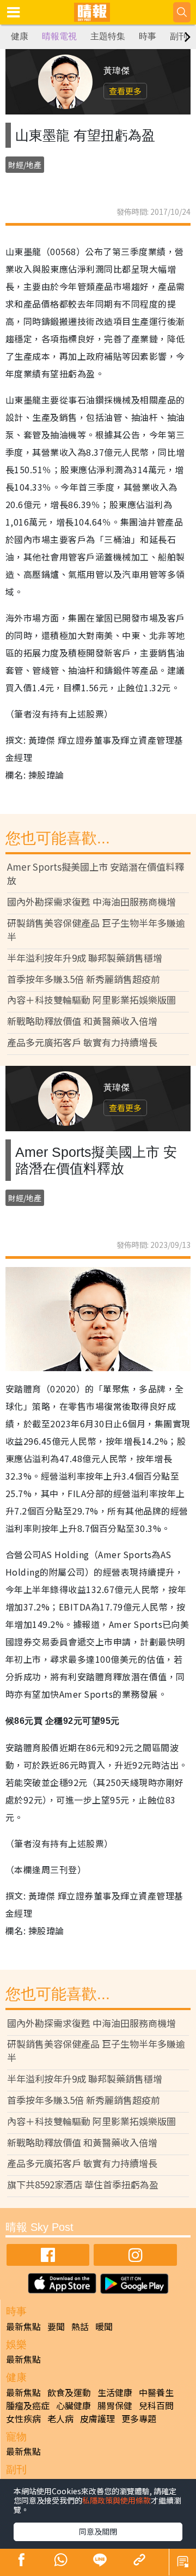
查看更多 (125, 91)
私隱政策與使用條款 (117, 2500)
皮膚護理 (97, 2418)
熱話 (80, 2326)
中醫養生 (156, 2392)
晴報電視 (59, 36)
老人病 (60, 2418)
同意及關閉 (98, 2531)
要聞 (56, 2326)
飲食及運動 (69, 2392)
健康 (20, 36)
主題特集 (108, 36)
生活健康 (115, 2392)
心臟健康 (73, 2405)
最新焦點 (23, 2326)
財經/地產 (25, 165)
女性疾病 (23, 2418)
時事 (148, 36)
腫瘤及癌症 (28, 2405)
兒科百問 (156, 2405)
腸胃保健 (115, 2405)
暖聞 (104, 2326)
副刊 (179, 36)
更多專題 (139, 2418)
